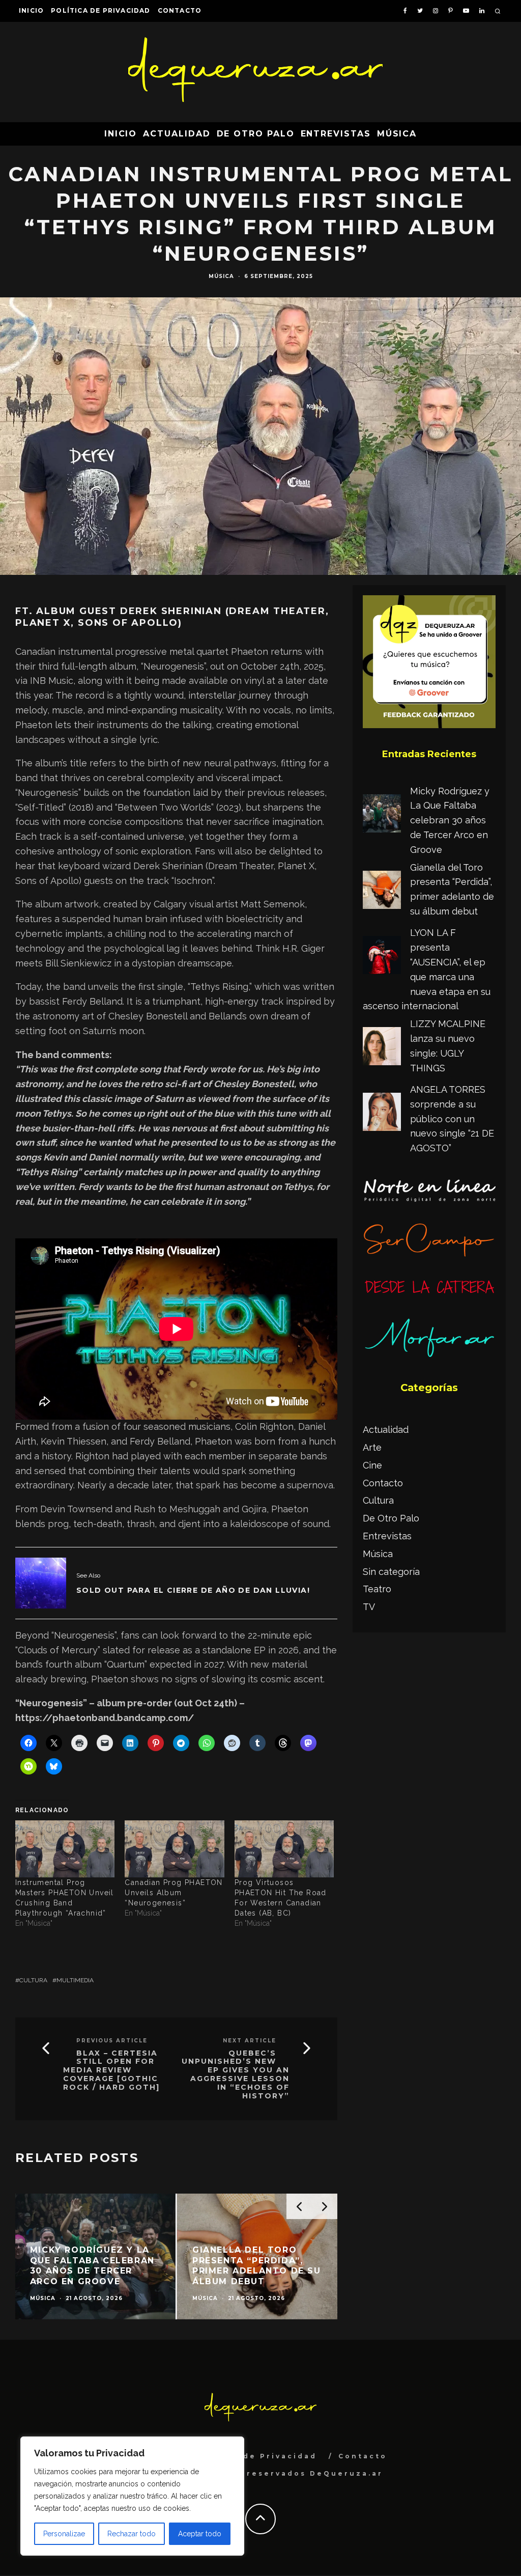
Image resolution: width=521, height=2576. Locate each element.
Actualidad (177, 134)
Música (397, 134)
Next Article (250, 2041)
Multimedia (75, 1980)
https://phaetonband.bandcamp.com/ (105, 1718)
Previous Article (112, 2041)
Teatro (377, 1589)
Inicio (31, 10)
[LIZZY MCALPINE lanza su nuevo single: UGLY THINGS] (382, 1048)
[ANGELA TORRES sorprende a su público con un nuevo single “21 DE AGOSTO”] (382, 1114)
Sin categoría (391, 1572)
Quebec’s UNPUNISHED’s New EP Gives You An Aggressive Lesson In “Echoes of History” (236, 2075)
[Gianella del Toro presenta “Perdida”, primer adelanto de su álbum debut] (382, 892)
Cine (372, 1465)
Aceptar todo (200, 2534)
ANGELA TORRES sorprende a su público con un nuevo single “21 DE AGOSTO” (452, 1119)
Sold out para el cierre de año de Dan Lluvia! (193, 1590)
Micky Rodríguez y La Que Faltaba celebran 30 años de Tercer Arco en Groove (450, 820)
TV (369, 1607)
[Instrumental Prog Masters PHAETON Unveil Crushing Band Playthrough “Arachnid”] (65, 1849)
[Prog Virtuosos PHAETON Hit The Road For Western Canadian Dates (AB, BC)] (284, 1849)
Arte (372, 1447)
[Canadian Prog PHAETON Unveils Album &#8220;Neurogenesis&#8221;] (174, 1849)
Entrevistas (336, 134)
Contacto (180, 10)
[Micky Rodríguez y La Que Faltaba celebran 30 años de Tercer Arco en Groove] (382, 816)
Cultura (33, 1980)
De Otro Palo (256, 134)
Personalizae (64, 2534)
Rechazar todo (132, 2534)
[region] (132, 2496)
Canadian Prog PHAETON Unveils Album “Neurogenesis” (173, 1893)
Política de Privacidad (100, 10)
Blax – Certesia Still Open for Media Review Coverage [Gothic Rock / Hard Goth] (111, 2070)
